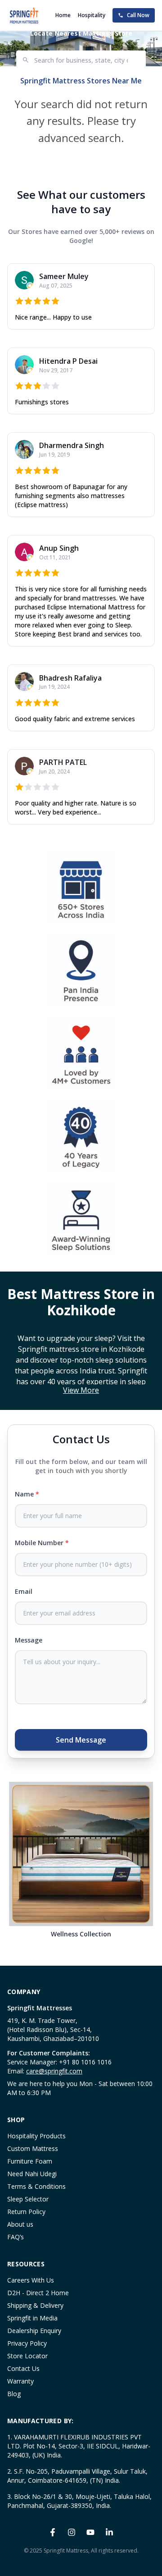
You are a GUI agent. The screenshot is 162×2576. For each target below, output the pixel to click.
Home (63, 15)
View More (81, 1390)
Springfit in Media (32, 2318)
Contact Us (23, 2368)
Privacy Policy (27, 2343)
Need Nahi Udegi (32, 2174)
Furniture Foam (30, 2161)
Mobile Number (42, 1543)
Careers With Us (31, 2280)
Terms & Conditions (36, 2186)
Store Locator (27, 2356)
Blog (14, 2394)
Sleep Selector (28, 2199)
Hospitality (92, 15)
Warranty (20, 2381)
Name (27, 1494)
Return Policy (26, 2212)
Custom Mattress (33, 2148)
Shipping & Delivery (35, 2305)
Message (29, 1640)
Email (24, 1591)
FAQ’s (16, 2237)
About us (20, 2224)
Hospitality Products (36, 2136)
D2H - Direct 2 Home (38, 2293)
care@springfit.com (54, 2071)
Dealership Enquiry (34, 2331)
